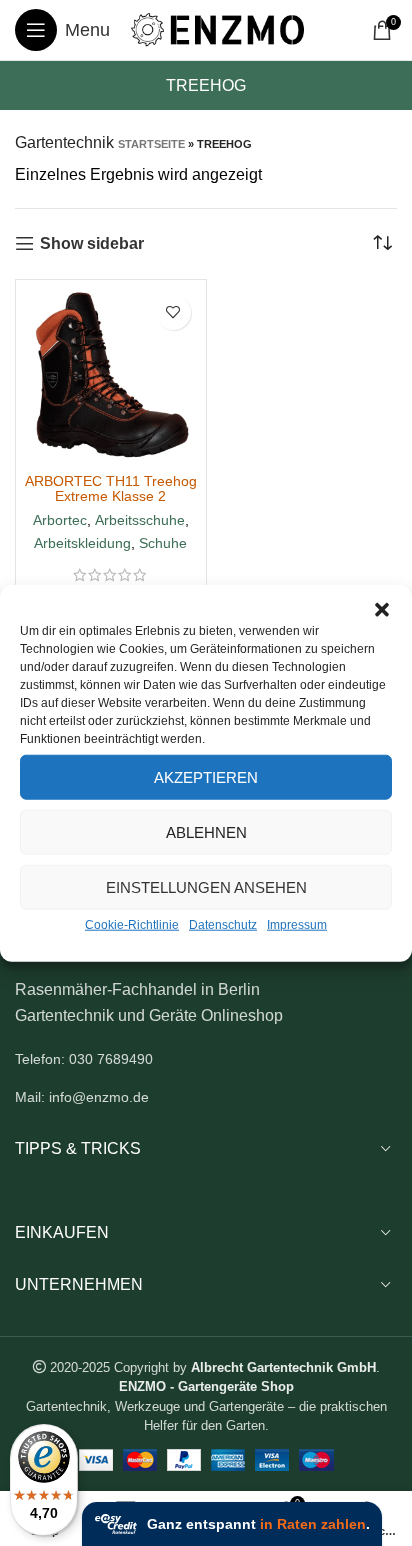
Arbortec (60, 520)
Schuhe (163, 543)
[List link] (206, 1059)
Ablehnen (206, 831)
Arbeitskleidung (82, 543)
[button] (382, 610)
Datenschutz (223, 925)
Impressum (297, 925)
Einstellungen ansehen (206, 886)
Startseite (151, 144)
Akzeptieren (206, 776)
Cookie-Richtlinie (132, 925)
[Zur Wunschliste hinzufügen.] (173, 312)
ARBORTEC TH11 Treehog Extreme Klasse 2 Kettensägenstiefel (111, 496)
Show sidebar (92, 243)
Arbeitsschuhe (140, 520)
